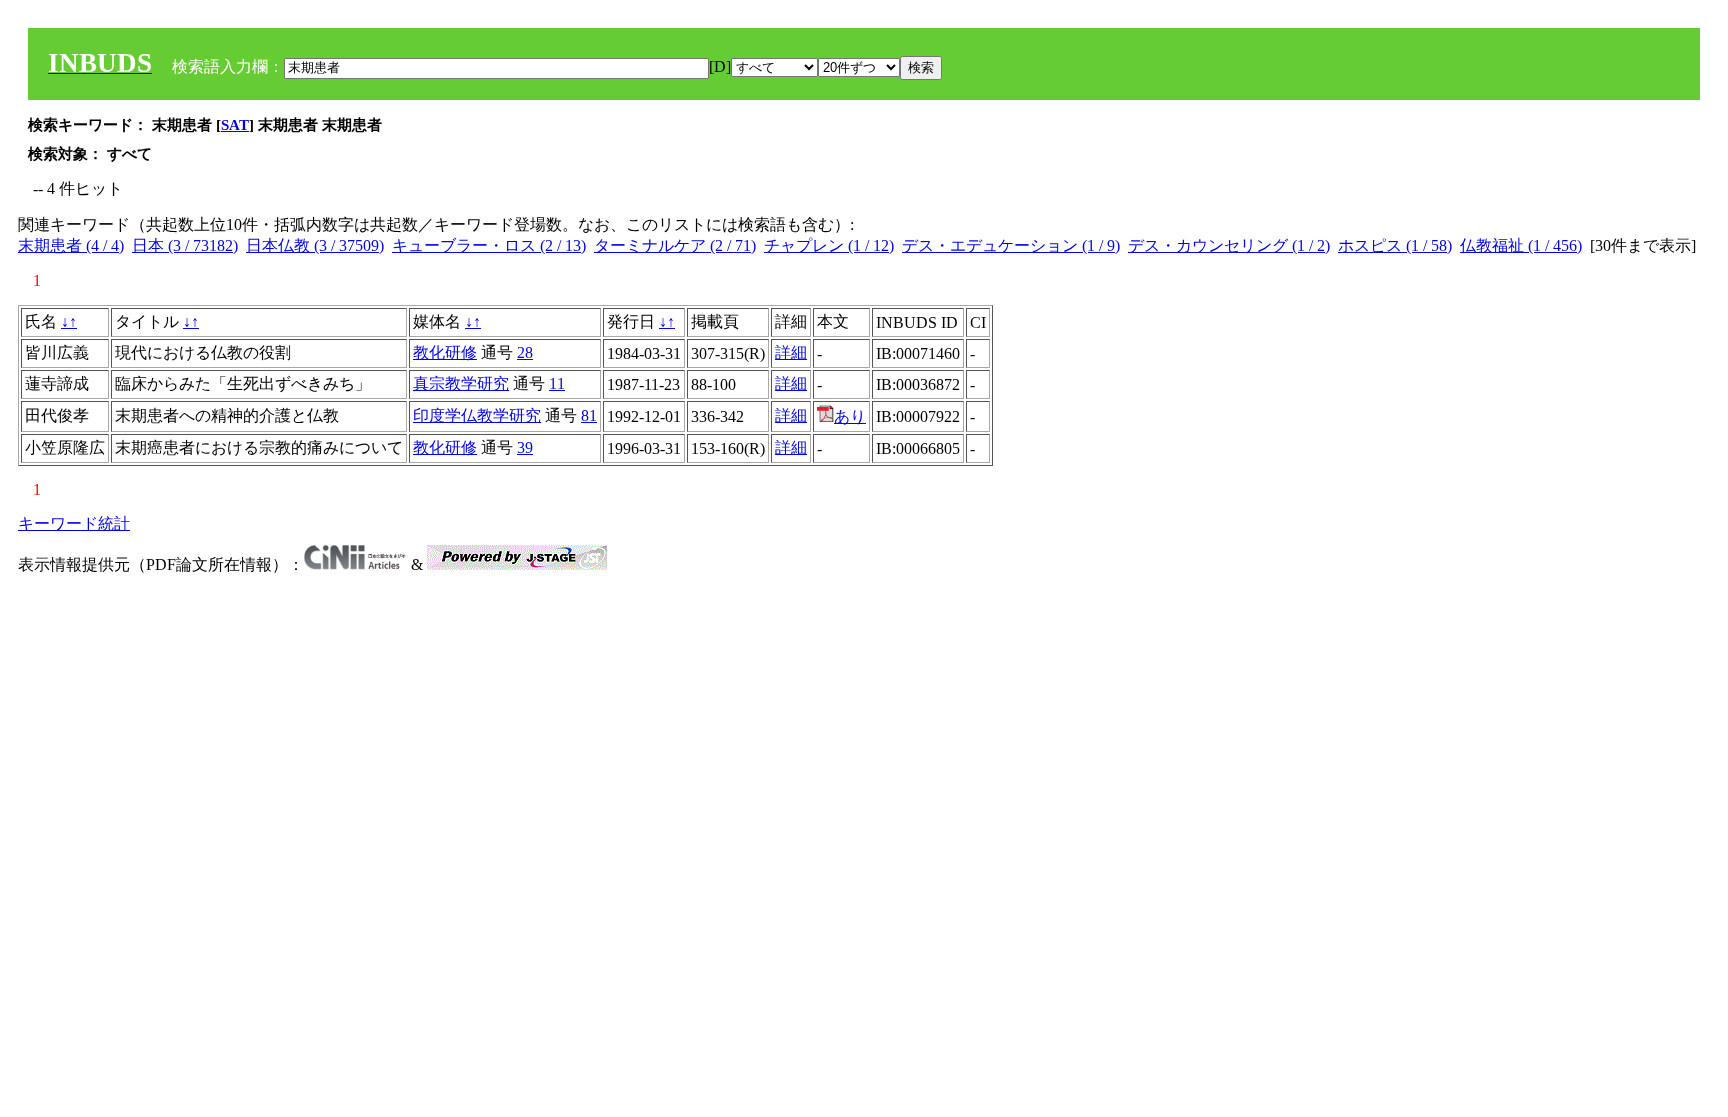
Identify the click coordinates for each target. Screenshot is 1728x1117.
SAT (235, 125)
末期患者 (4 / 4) (71, 245)
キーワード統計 (74, 523)
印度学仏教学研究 (477, 415)
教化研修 (445, 352)
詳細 (791, 352)
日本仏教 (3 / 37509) (315, 245)
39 (525, 447)
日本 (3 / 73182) (185, 245)
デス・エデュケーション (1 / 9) (1011, 245)
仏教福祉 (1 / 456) (1521, 245)
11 (557, 383)
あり (850, 416)
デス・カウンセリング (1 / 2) (1229, 245)
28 (525, 352)
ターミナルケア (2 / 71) (675, 245)
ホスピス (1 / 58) (1395, 245)
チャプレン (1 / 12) (829, 245)
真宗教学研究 (461, 383)
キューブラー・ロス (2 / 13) (489, 245)
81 (589, 415)
